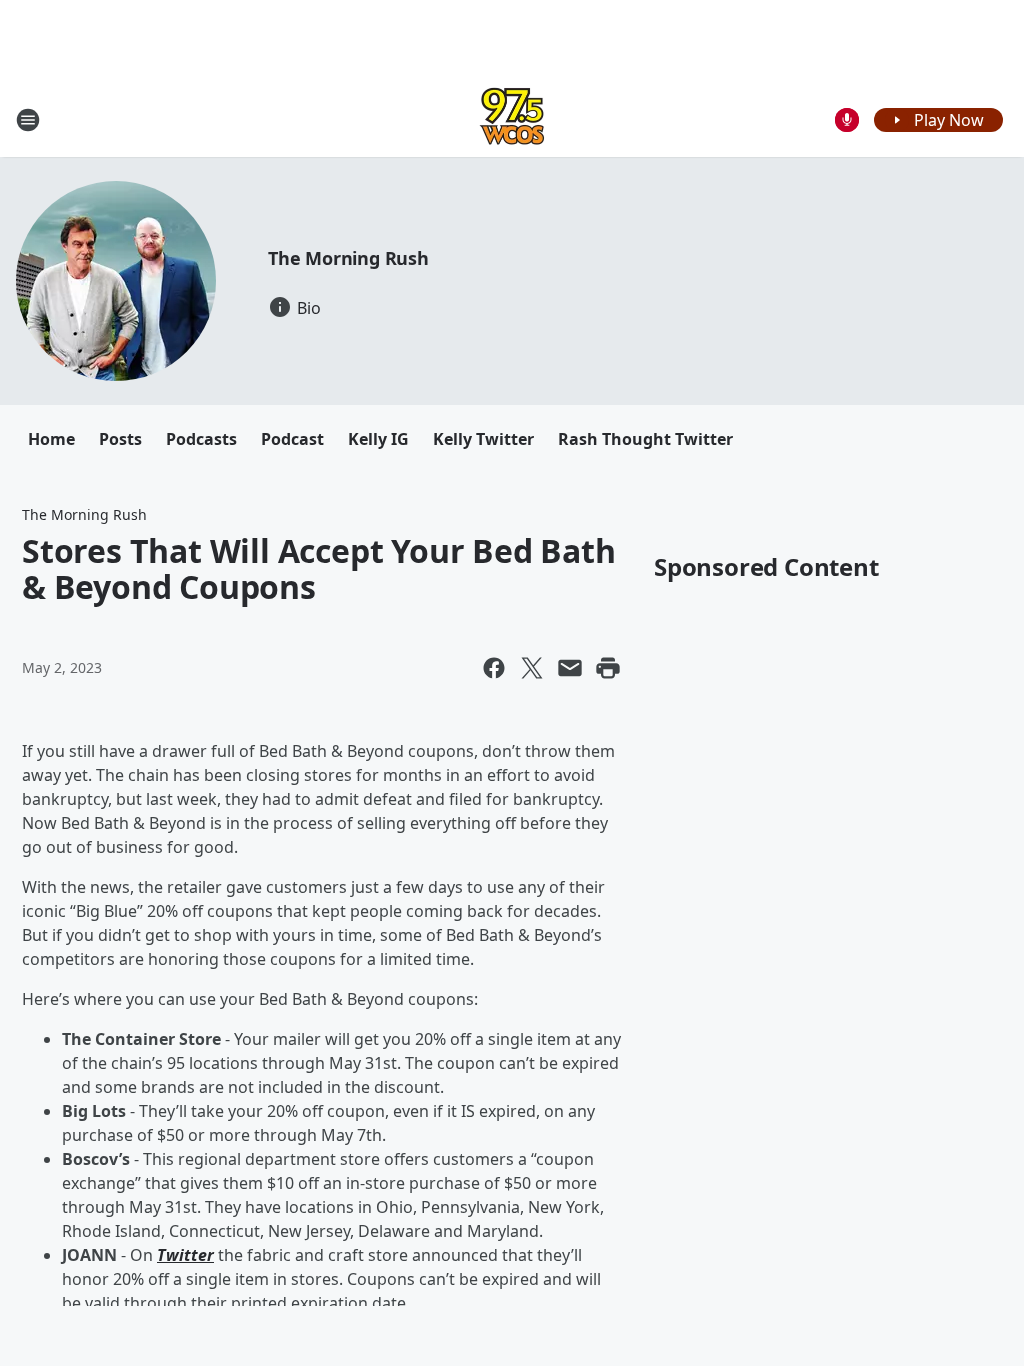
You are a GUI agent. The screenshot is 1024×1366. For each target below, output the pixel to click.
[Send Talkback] (847, 120)
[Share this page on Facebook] (494, 668)
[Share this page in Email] (570, 668)
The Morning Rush (348, 258)
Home (51, 439)
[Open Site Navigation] (28, 120)
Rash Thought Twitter (645, 439)
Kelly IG (378, 439)
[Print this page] (608, 668)
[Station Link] (512, 119)
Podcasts (201, 439)
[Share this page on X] (532, 668)
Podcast (292, 439)
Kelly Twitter (483, 439)
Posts (120, 439)
